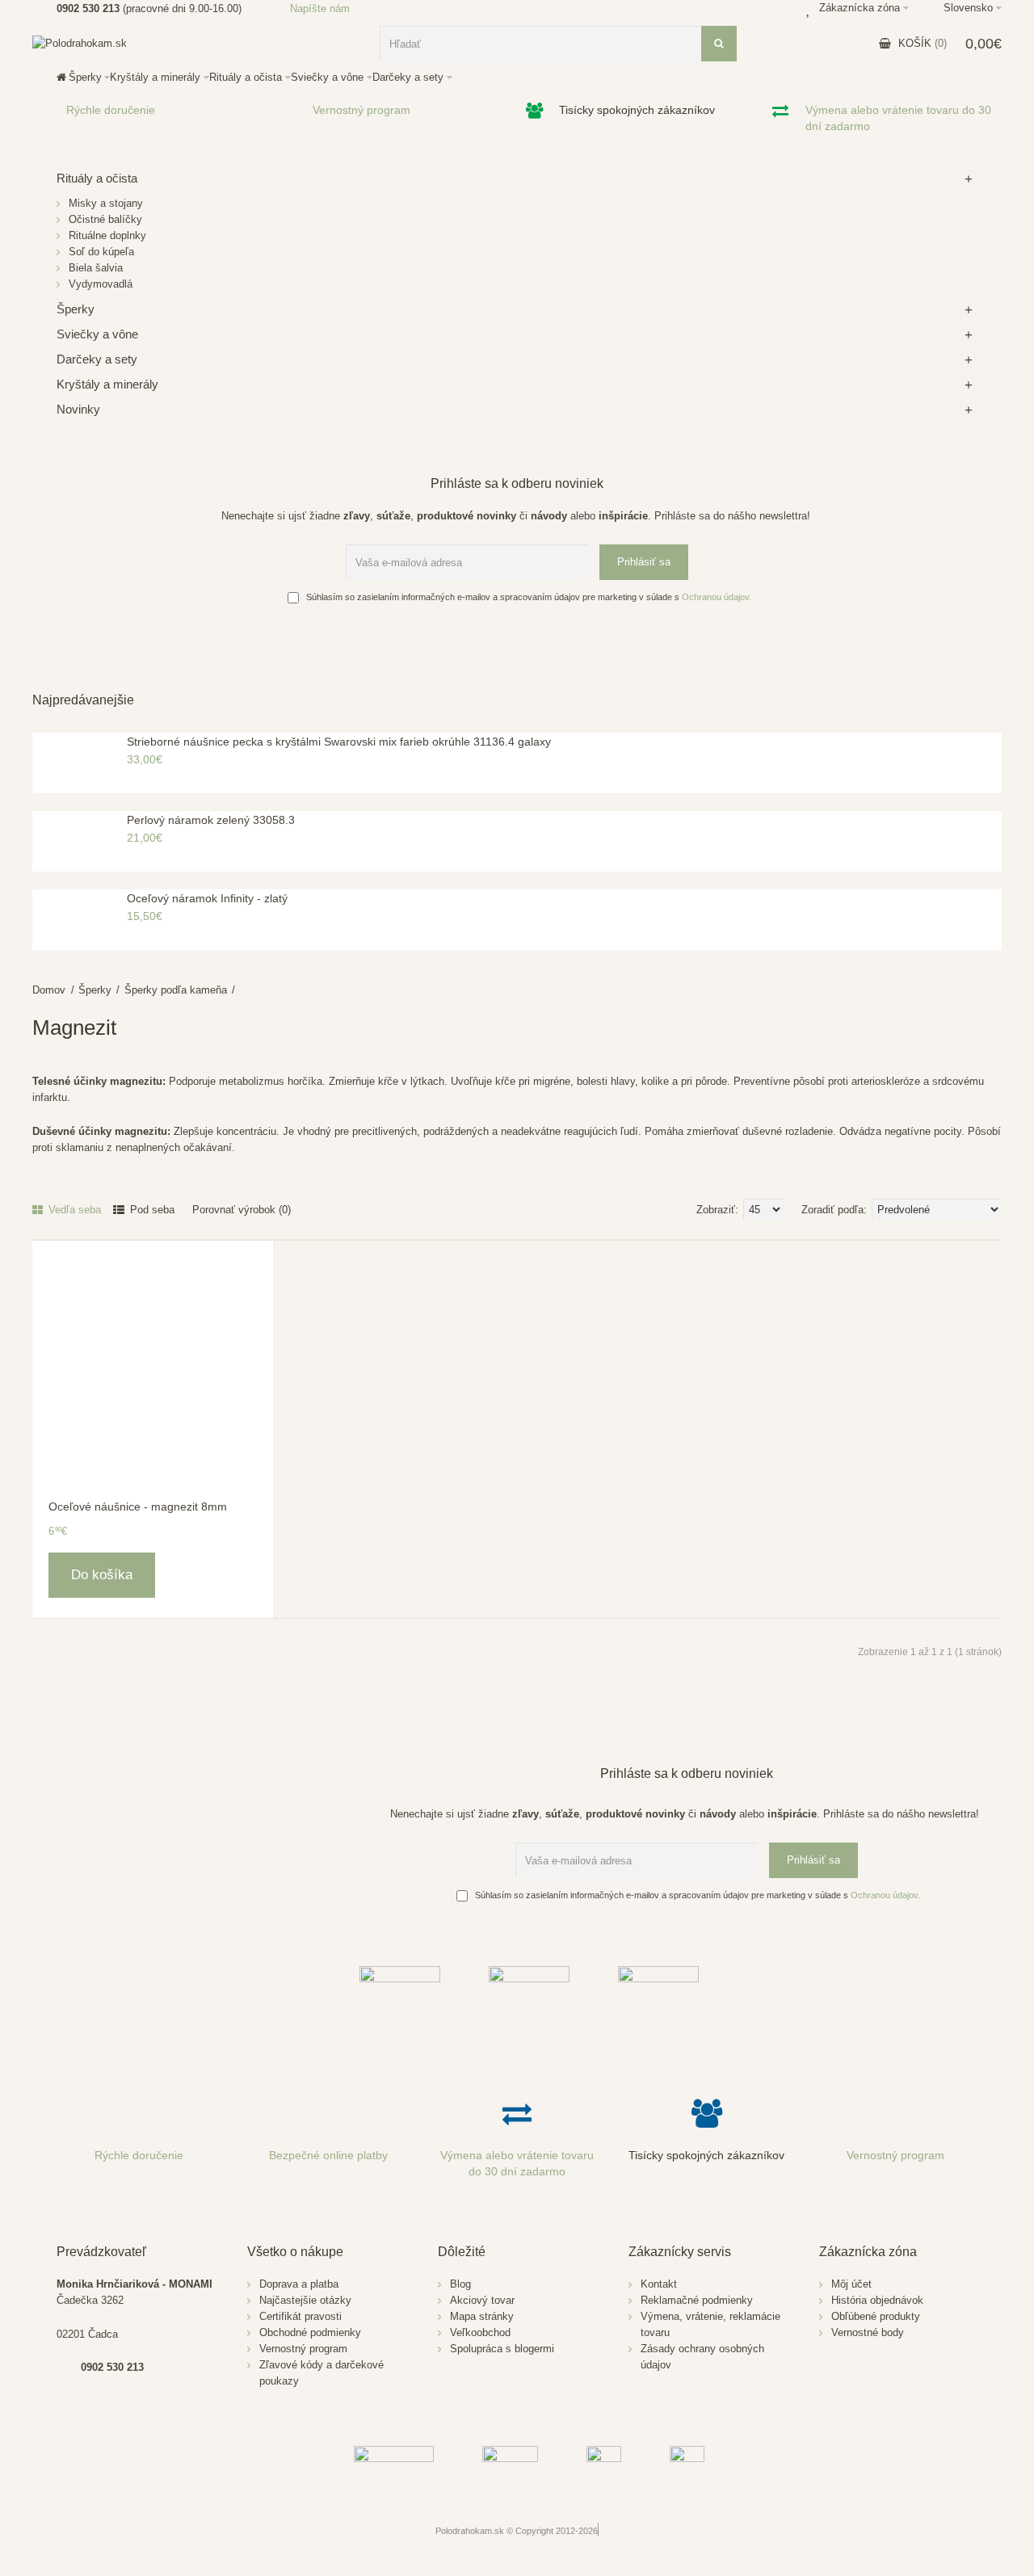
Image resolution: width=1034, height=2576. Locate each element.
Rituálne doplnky (107, 235)
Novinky (78, 409)
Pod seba (151, 1210)
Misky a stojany (106, 203)
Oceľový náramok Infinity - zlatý (207, 898)
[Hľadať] (719, 44)
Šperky (95, 990)
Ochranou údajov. (717, 597)
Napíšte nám (320, 8)
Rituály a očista (97, 178)
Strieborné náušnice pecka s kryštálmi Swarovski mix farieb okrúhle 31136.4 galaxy (339, 742)
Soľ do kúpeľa (101, 252)
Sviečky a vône (97, 334)
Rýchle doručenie (111, 110)
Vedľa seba (73, 1210)
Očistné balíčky (105, 219)
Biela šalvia (96, 268)
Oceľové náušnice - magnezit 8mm (138, 1507)
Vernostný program (361, 110)
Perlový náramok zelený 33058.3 (211, 820)
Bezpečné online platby (328, 2155)
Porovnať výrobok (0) (242, 1210)
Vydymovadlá (101, 284)
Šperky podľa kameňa (176, 990)
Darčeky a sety (97, 359)
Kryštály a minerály (107, 384)
